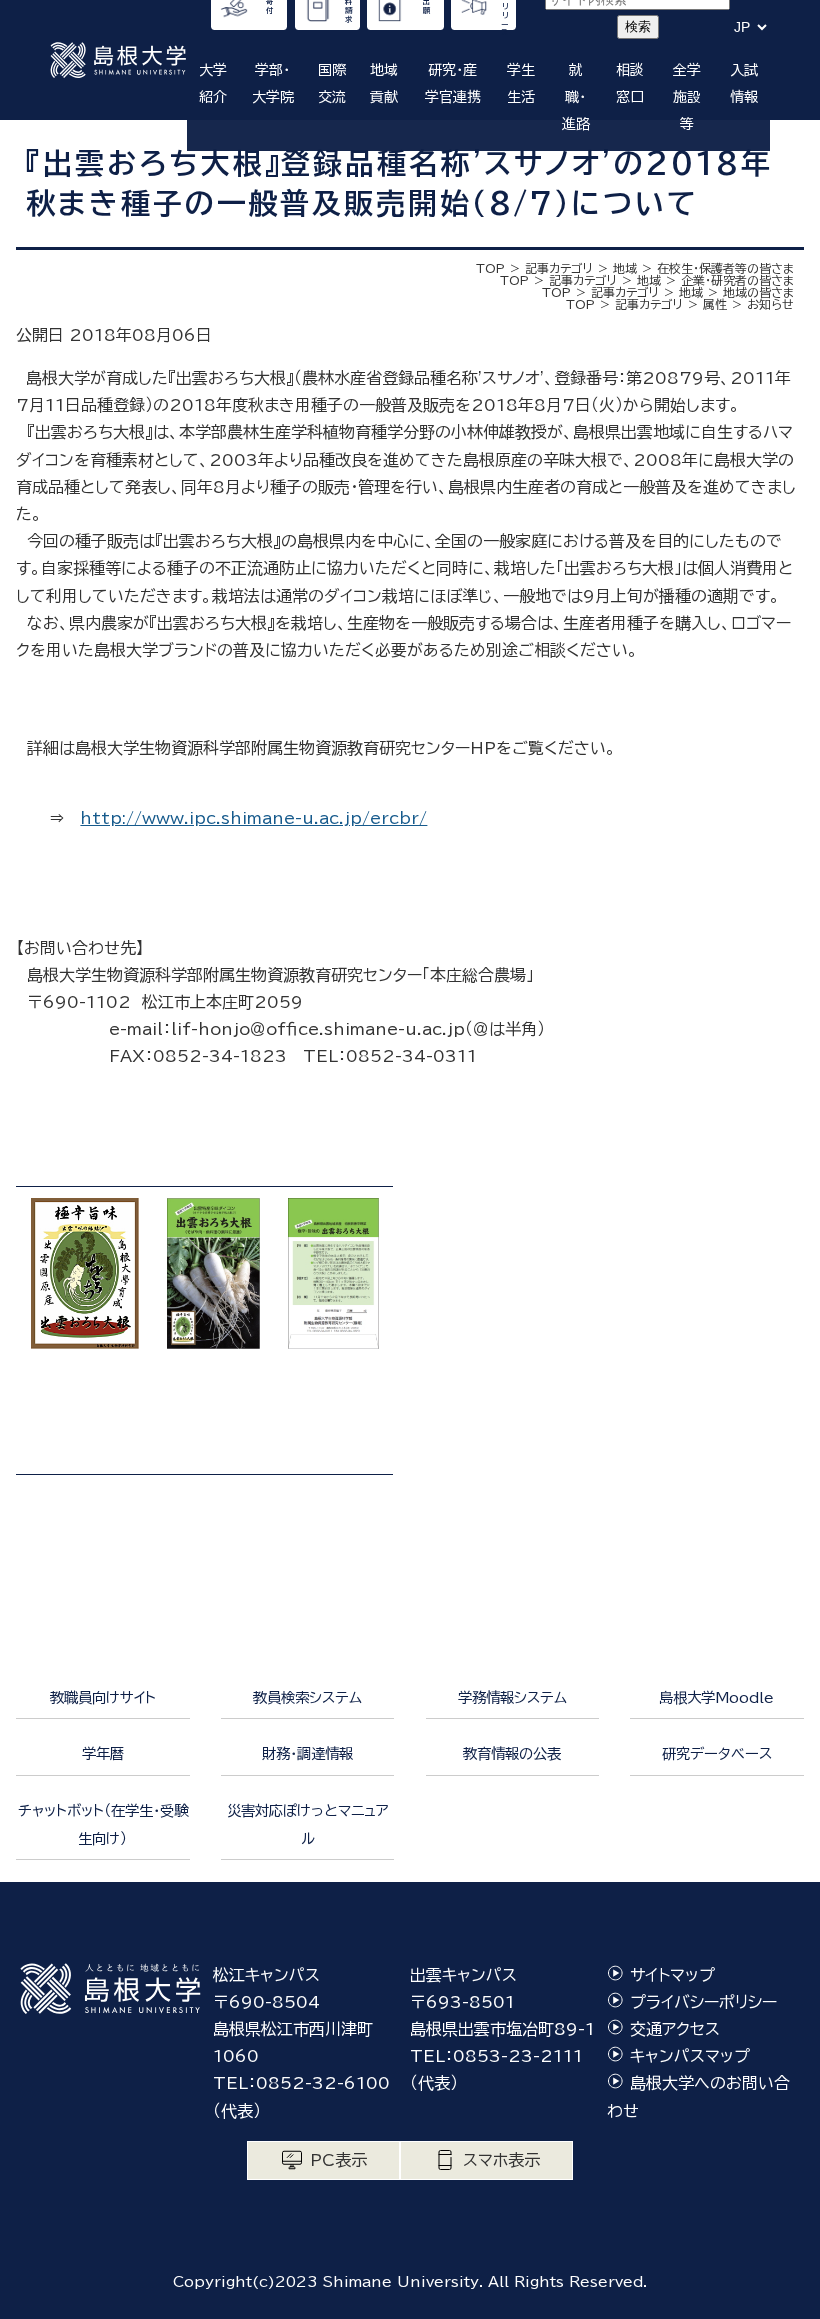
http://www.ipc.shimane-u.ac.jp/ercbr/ (253, 818)
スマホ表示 (501, 2160)
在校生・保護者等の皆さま (725, 268)
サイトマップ (672, 1975)
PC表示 (338, 2160)
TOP (490, 268)
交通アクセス (675, 2029)
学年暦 (103, 1753)
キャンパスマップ (690, 2056)
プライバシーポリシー (703, 2002)
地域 (625, 268)
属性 (715, 304)
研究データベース (717, 1753)
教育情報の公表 (512, 1753)
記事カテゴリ (559, 268)
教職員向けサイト (103, 1697)
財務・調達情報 (307, 1753)
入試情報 (744, 83)
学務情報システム (512, 1697)
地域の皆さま (758, 292)
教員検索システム (307, 1697)
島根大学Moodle (716, 1697)
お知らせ (770, 304)
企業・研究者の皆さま (737, 280)
